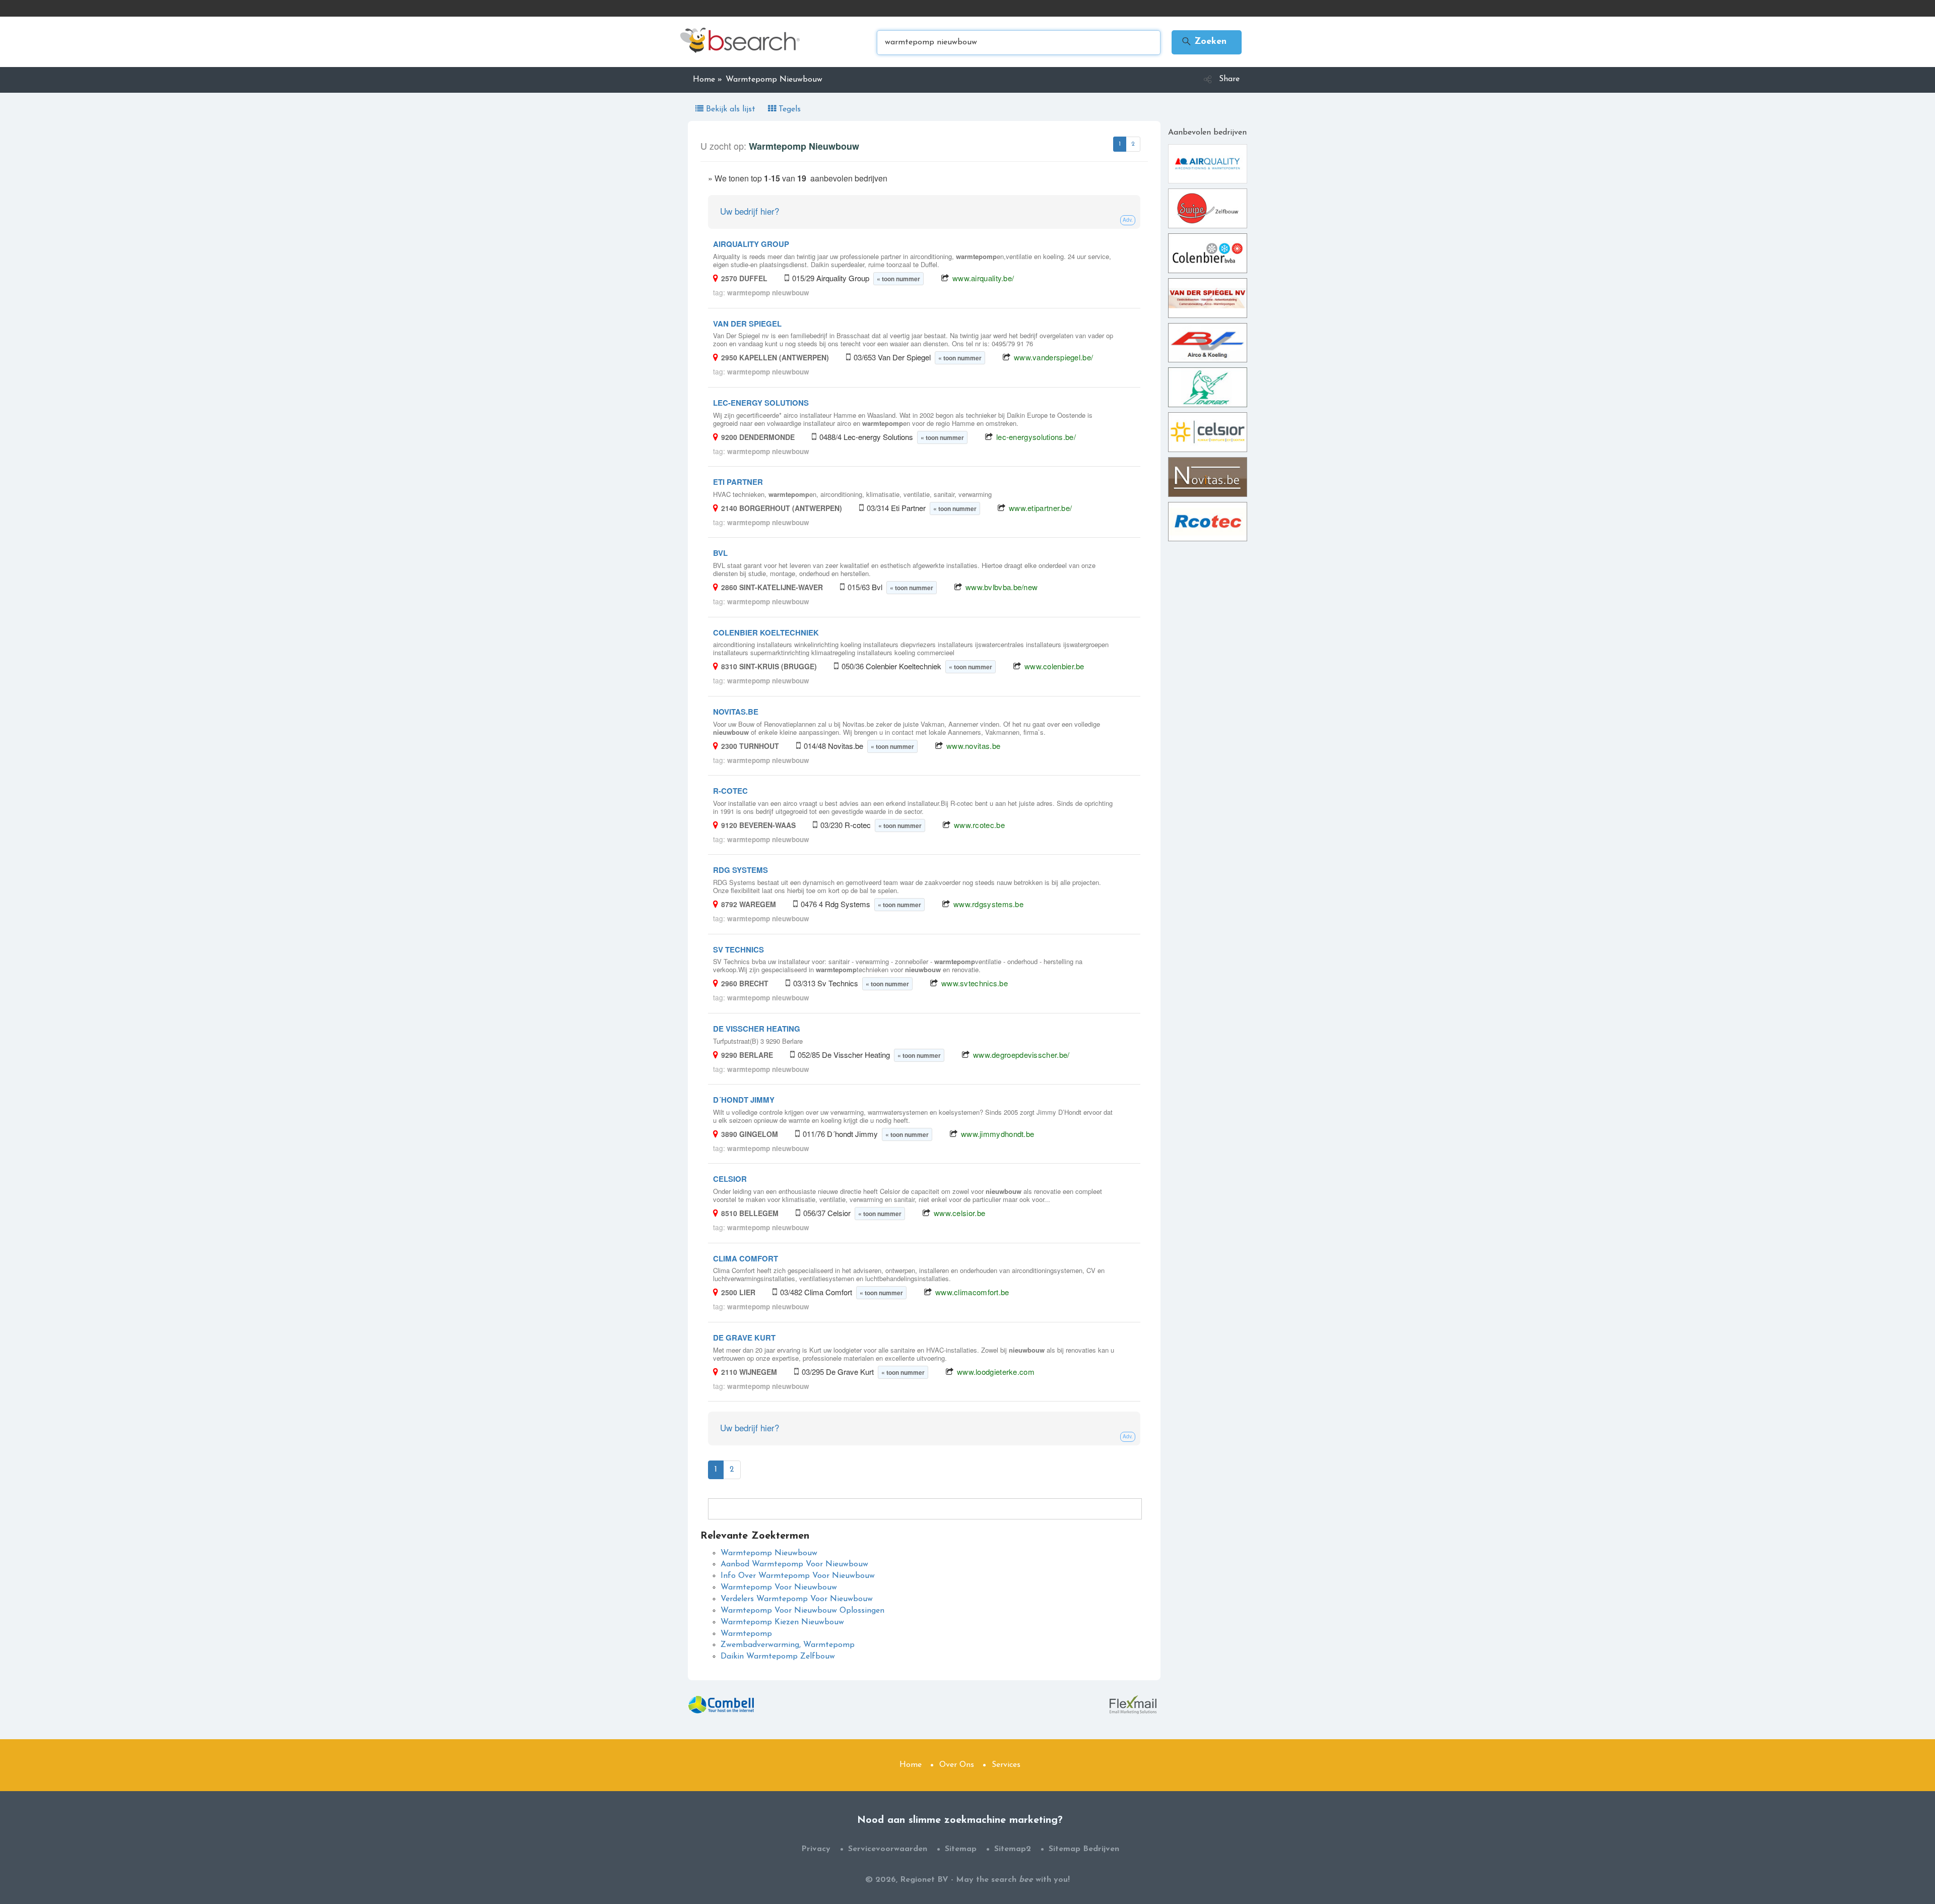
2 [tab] (1133, 144)
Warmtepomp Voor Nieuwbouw (779, 1588)
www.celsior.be (959, 1213)
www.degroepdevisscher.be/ (1021, 1055)
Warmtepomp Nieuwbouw (769, 1553)
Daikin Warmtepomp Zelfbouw (778, 1657)
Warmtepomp (746, 1634)
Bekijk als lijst (731, 109)
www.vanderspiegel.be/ (1053, 357)
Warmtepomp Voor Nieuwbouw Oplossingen (802, 1611)
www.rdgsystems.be (988, 904)
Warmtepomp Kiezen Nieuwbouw (782, 1622)
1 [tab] (1120, 144)
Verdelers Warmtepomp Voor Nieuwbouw (797, 1599)
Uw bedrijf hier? (750, 211)
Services (1006, 1765)
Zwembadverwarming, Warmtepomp (788, 1645)
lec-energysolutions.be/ (1036, 437)
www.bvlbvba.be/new (1002, 587)
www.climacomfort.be (972, 1292)
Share (1229, 79)
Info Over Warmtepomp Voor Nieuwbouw (798, 1576)
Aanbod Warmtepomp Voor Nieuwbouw (794, 1564)
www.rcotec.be (979, 825)
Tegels (788, 109)
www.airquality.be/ (983, 278)
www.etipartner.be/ (1040, 508)
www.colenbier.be (1054, 666)
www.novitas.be (973, 746)
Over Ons (957, 1765)
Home (911, 1765)
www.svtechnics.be (975, 983)
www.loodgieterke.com (996, 1372)
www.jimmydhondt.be (997, 1134)
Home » (707, 80)
